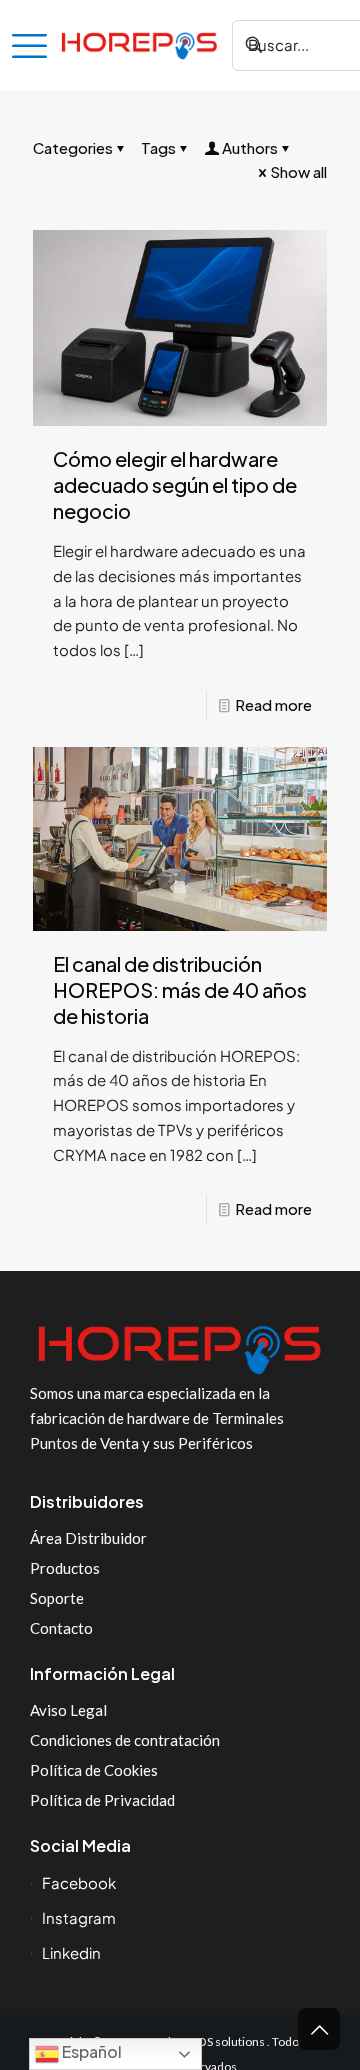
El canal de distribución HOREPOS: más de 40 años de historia (180, 989)
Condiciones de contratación (125, 1740)
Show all (298, 171)
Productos (65, 1568)
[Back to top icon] (319, 2029)
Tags (158, 147)
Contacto (61, 1628)
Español (90, 2051)
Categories (73, 147)
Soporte (57, 1598)
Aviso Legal (68, 1710)
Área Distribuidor (88, 1538)
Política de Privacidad (102, 1800)
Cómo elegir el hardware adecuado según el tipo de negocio (175, 484)
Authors (250, 147)
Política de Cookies (94, 1770)
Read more (273, 704)
